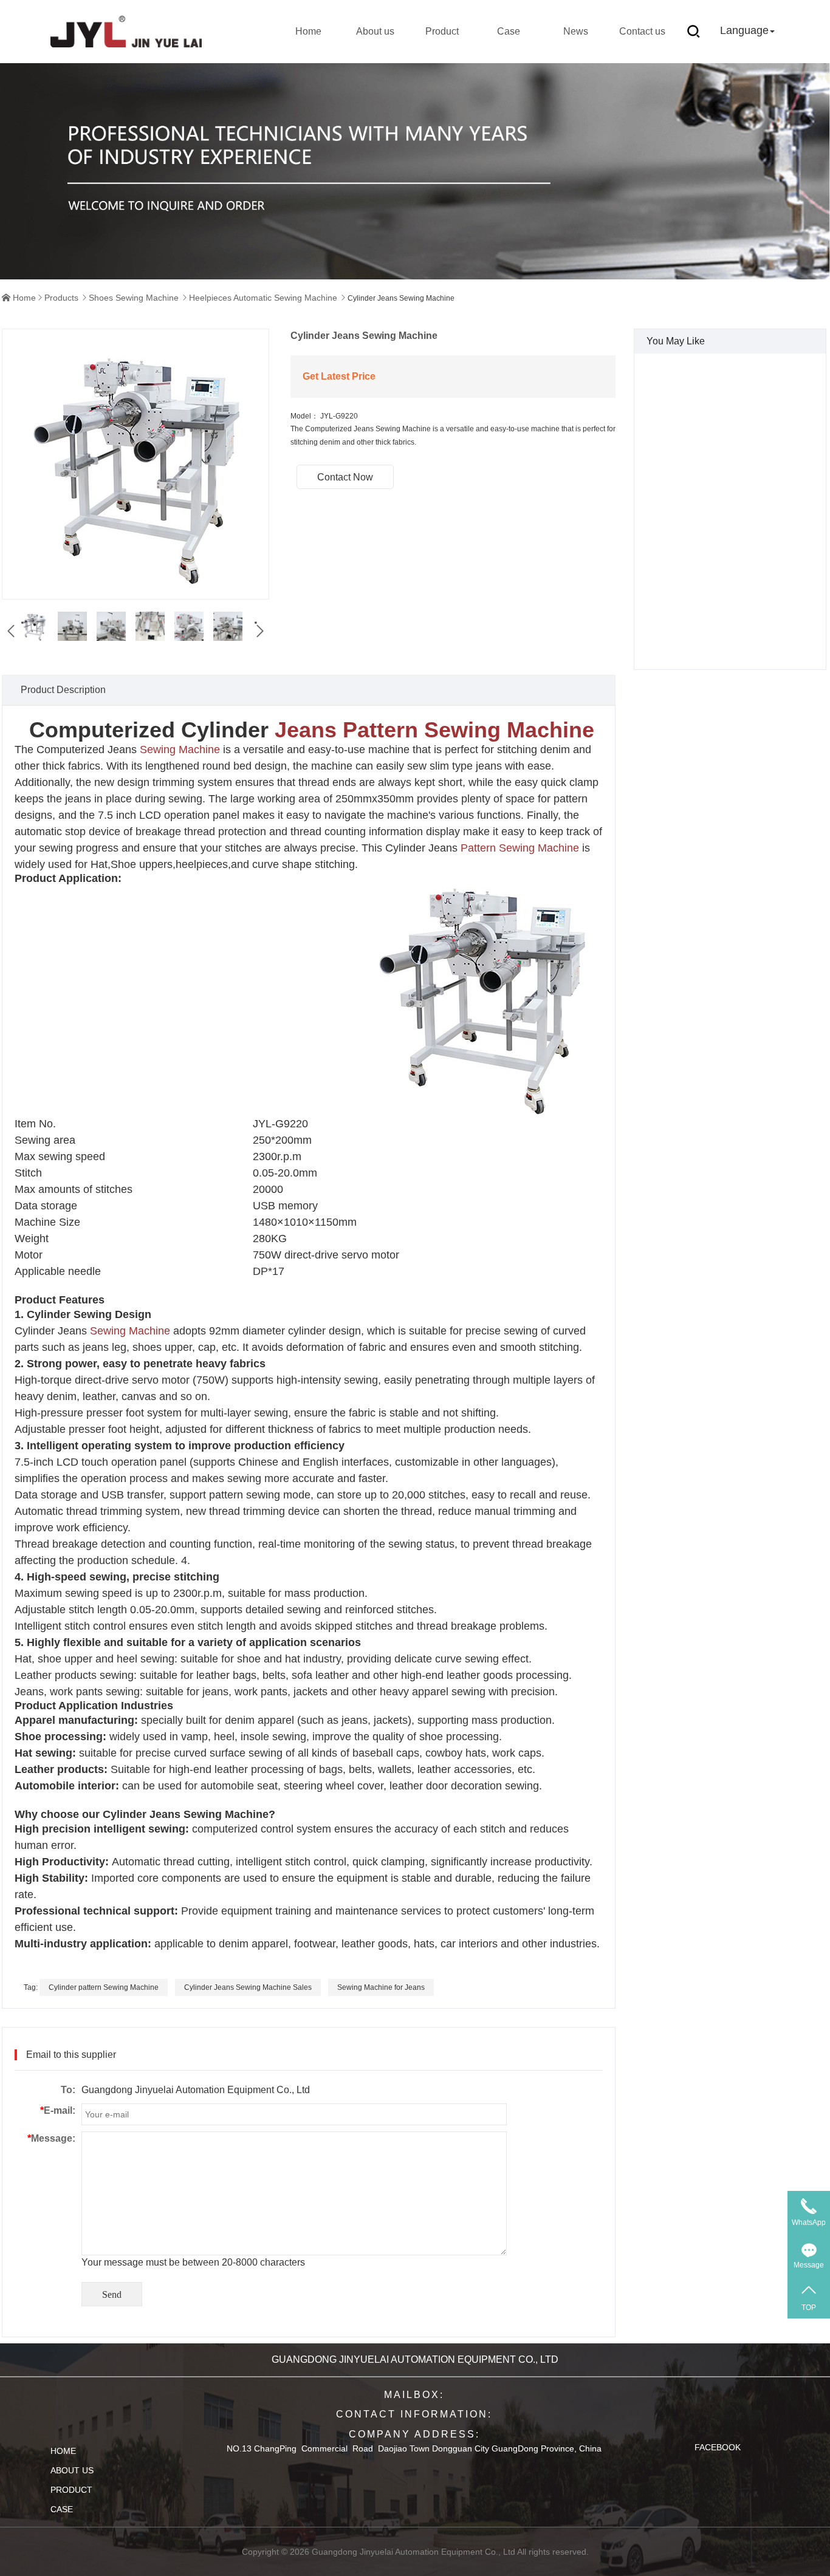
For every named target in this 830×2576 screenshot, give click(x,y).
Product (442, 31)
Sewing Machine (180, 750)
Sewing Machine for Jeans (381, 1987)
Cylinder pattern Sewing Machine (104, 1987)
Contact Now (345, 477)
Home (308, 31)
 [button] (11, 631)
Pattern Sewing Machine (520, 848)
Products (61, 298)
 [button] (260, 631)
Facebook (718, 2447)
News (576, 31)
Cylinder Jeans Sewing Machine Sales (248, 1987)
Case (509, 31)
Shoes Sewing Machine (134, 298)
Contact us (642, 31)
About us (375, 31)
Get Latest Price (339, 376)
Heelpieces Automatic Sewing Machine (263, 298)
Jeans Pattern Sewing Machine (434, 730)
